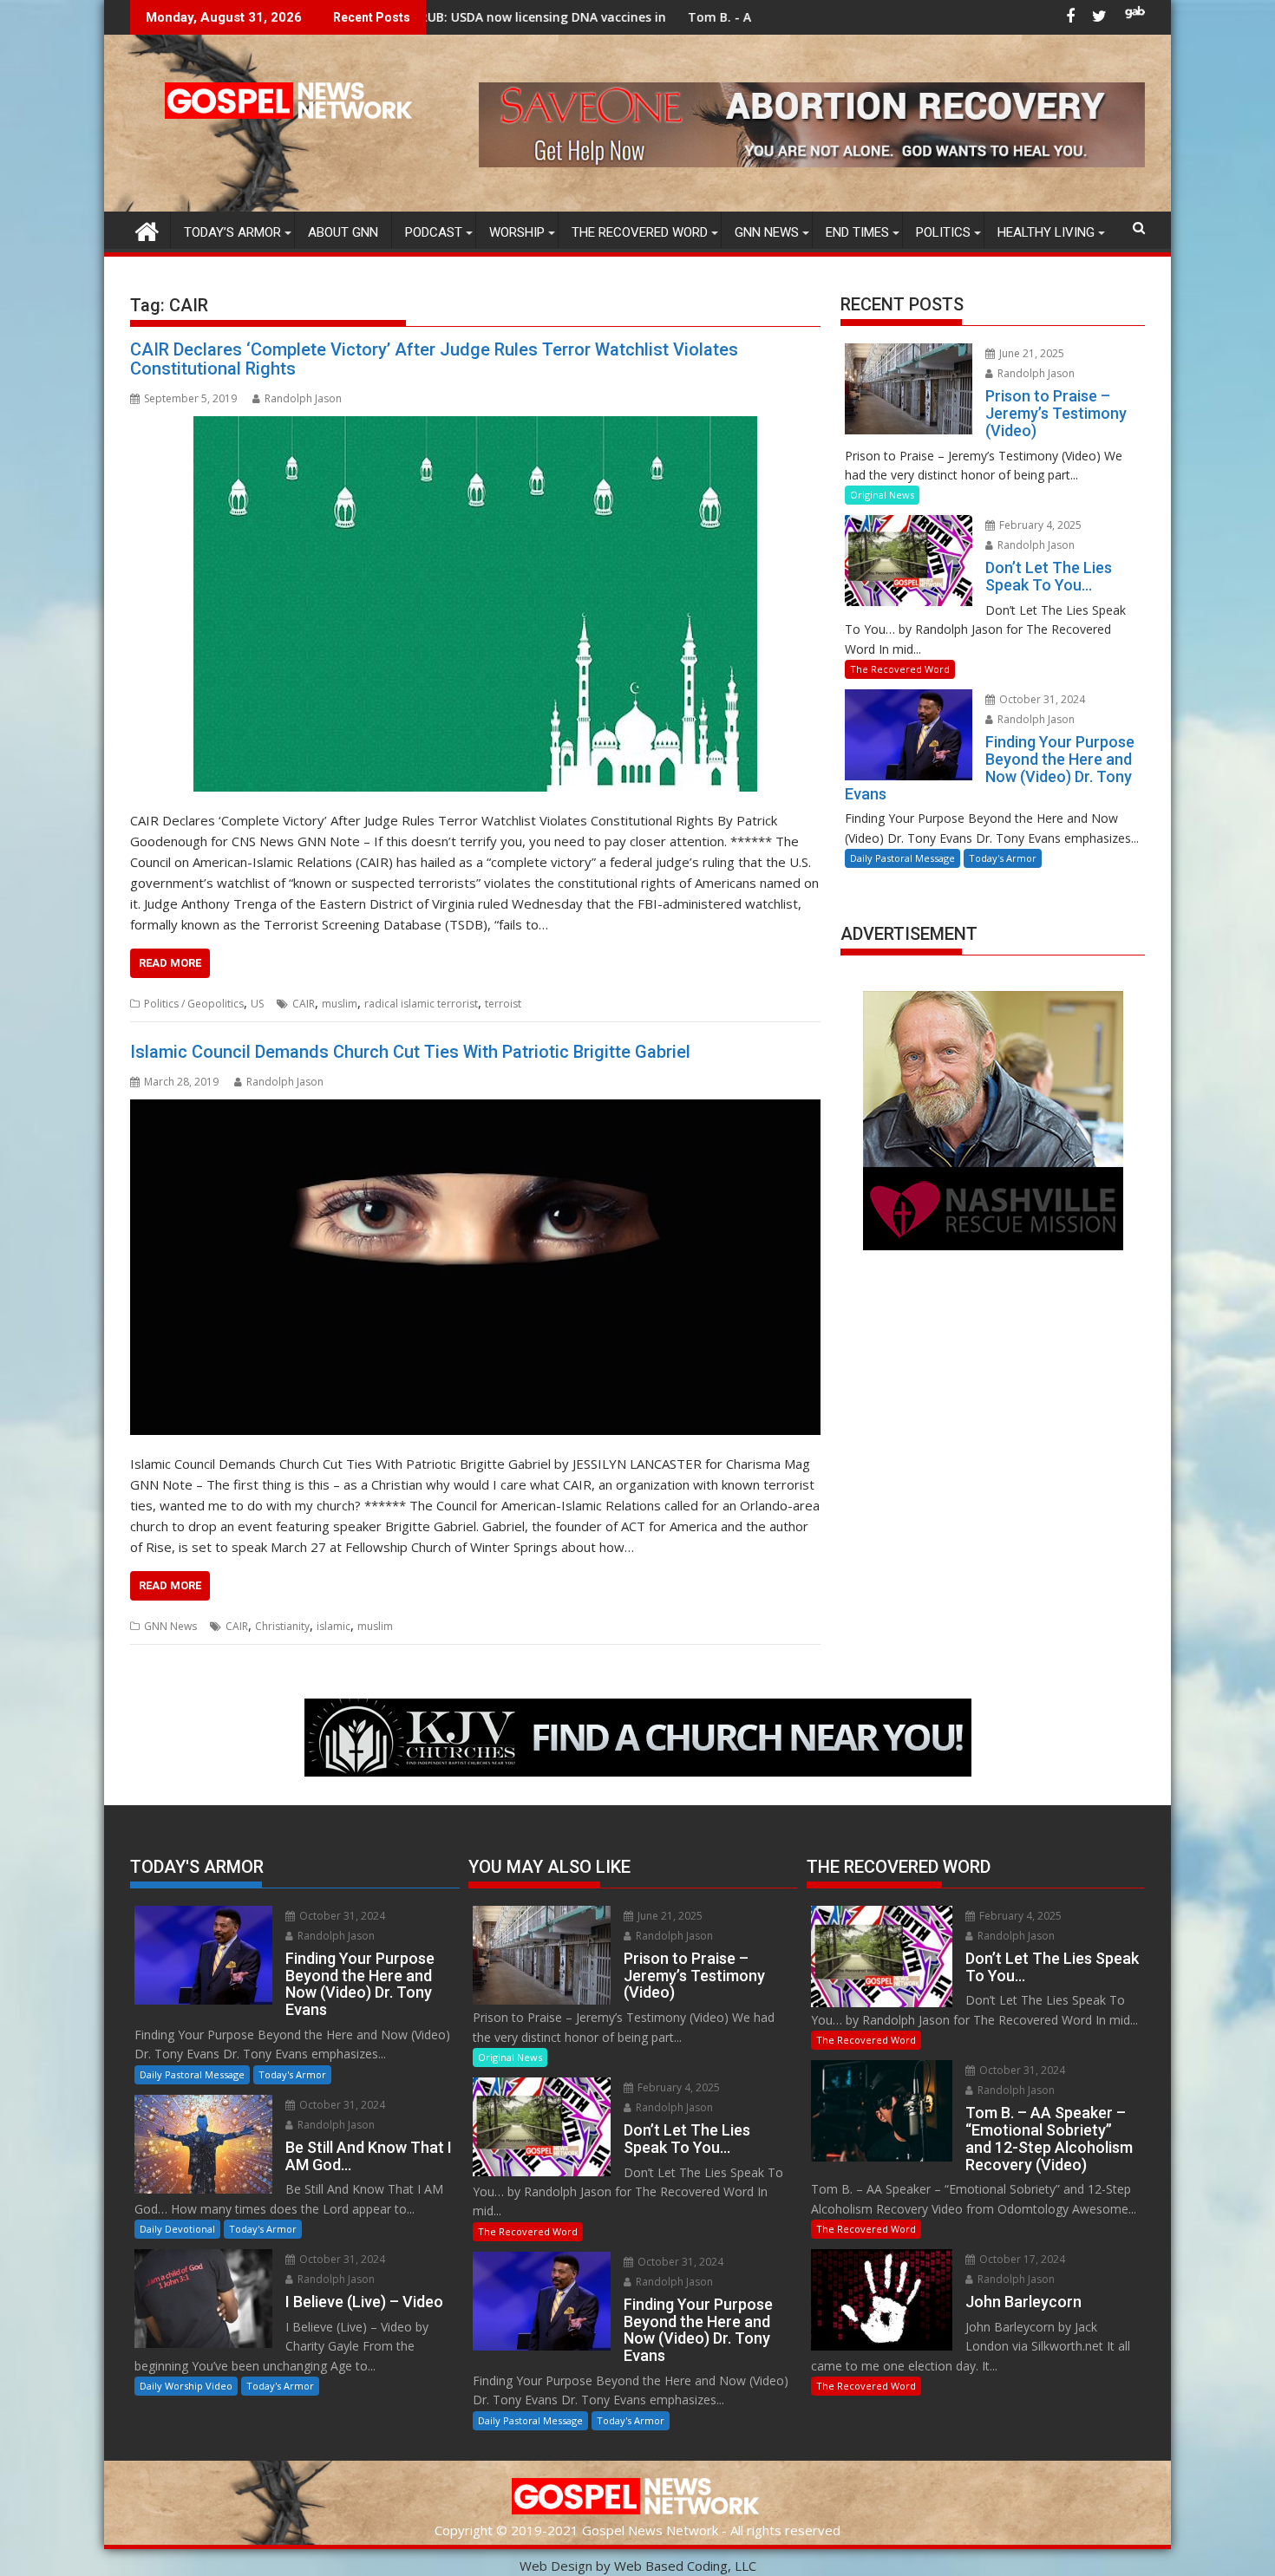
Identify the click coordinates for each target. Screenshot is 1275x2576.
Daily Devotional (177, 2229)
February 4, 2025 (1039, 525)
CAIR (304, 1004)
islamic (333, 1626)
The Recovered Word (640, 232)
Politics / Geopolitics (194, 1004)
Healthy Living (1046, 232)
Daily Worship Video (186, 2386)
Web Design (556, 2566)
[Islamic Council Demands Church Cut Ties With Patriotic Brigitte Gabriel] (475, 1267)
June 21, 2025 (1030, 353)
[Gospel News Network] (147, 229)
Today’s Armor (232, 232)
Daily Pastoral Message (902, 858)
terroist (503, 1004)
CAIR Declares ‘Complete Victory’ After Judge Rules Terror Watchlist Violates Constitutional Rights (434, 359)
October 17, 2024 (1021, 2259)
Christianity (282, 1626)
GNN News (767, 232)
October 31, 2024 (1041, 699)
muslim (340, 1004)
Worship (517, 232)
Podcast (434, 232)
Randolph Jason (303, 398)
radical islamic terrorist (421, 1004)
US (257, 1004)
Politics (943, 232)
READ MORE (170, 963)
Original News (882, 495)
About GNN (343, 232)
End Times (857, 232)
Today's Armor (1003, 858)
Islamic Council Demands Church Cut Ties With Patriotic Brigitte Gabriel (410, 1052)
